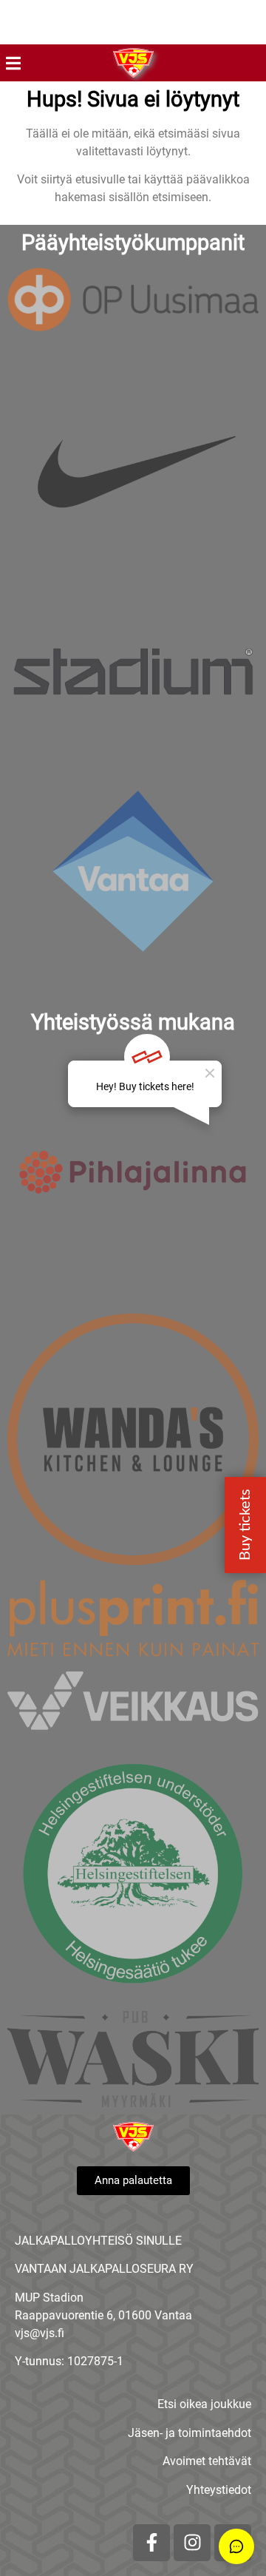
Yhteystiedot (219, 2490)
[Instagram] (192, 2543)
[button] (13, 63)
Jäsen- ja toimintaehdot (190, 2433)
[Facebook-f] (151, 2543)
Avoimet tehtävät (207, 2461)
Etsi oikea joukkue (204, 2404)
